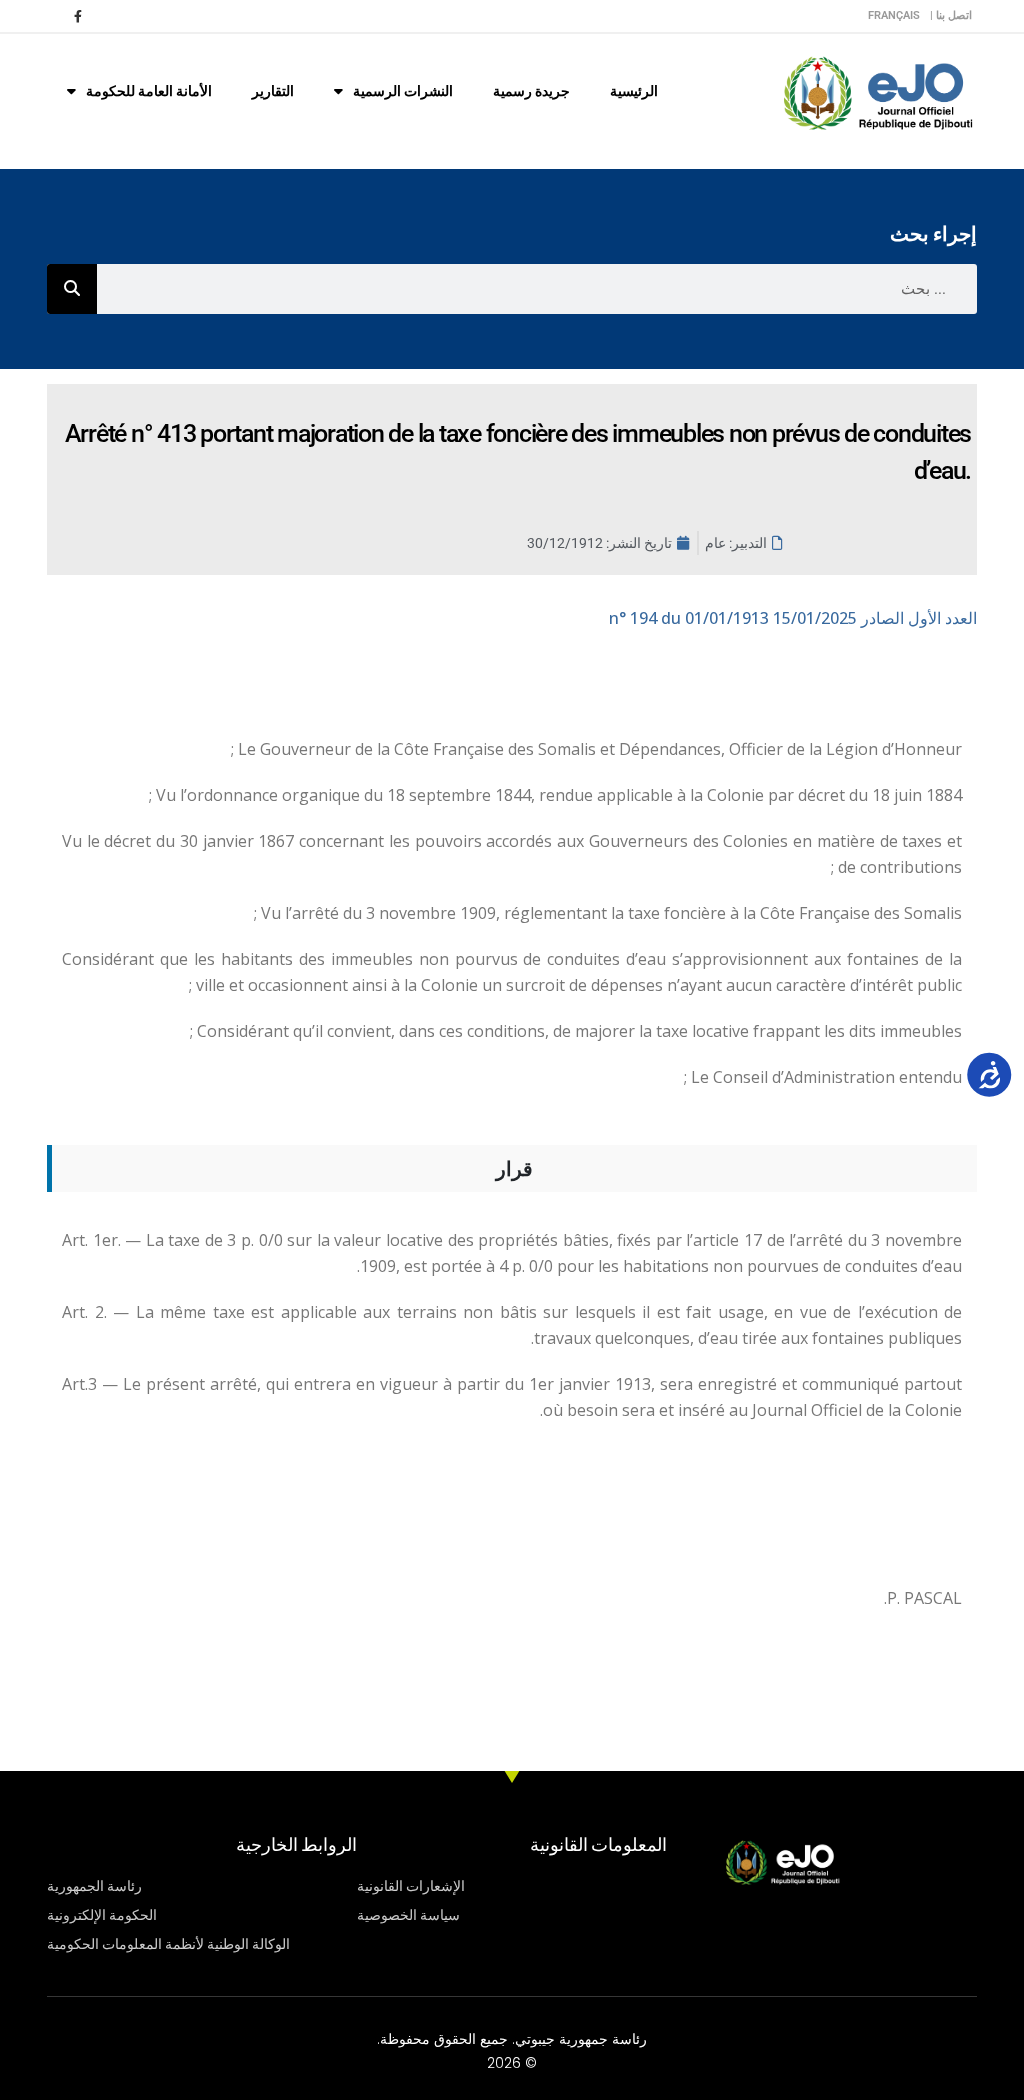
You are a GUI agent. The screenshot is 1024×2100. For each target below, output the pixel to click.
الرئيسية (634, 91)
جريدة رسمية (531, 91)
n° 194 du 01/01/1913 (793, 618)
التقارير (273, 91)
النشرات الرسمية (403, 91)
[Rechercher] (72, 289)
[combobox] (537, 289)
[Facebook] (78, 16)
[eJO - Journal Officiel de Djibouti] (877, 91)
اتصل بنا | (951, 15)
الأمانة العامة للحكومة (149, 91)
